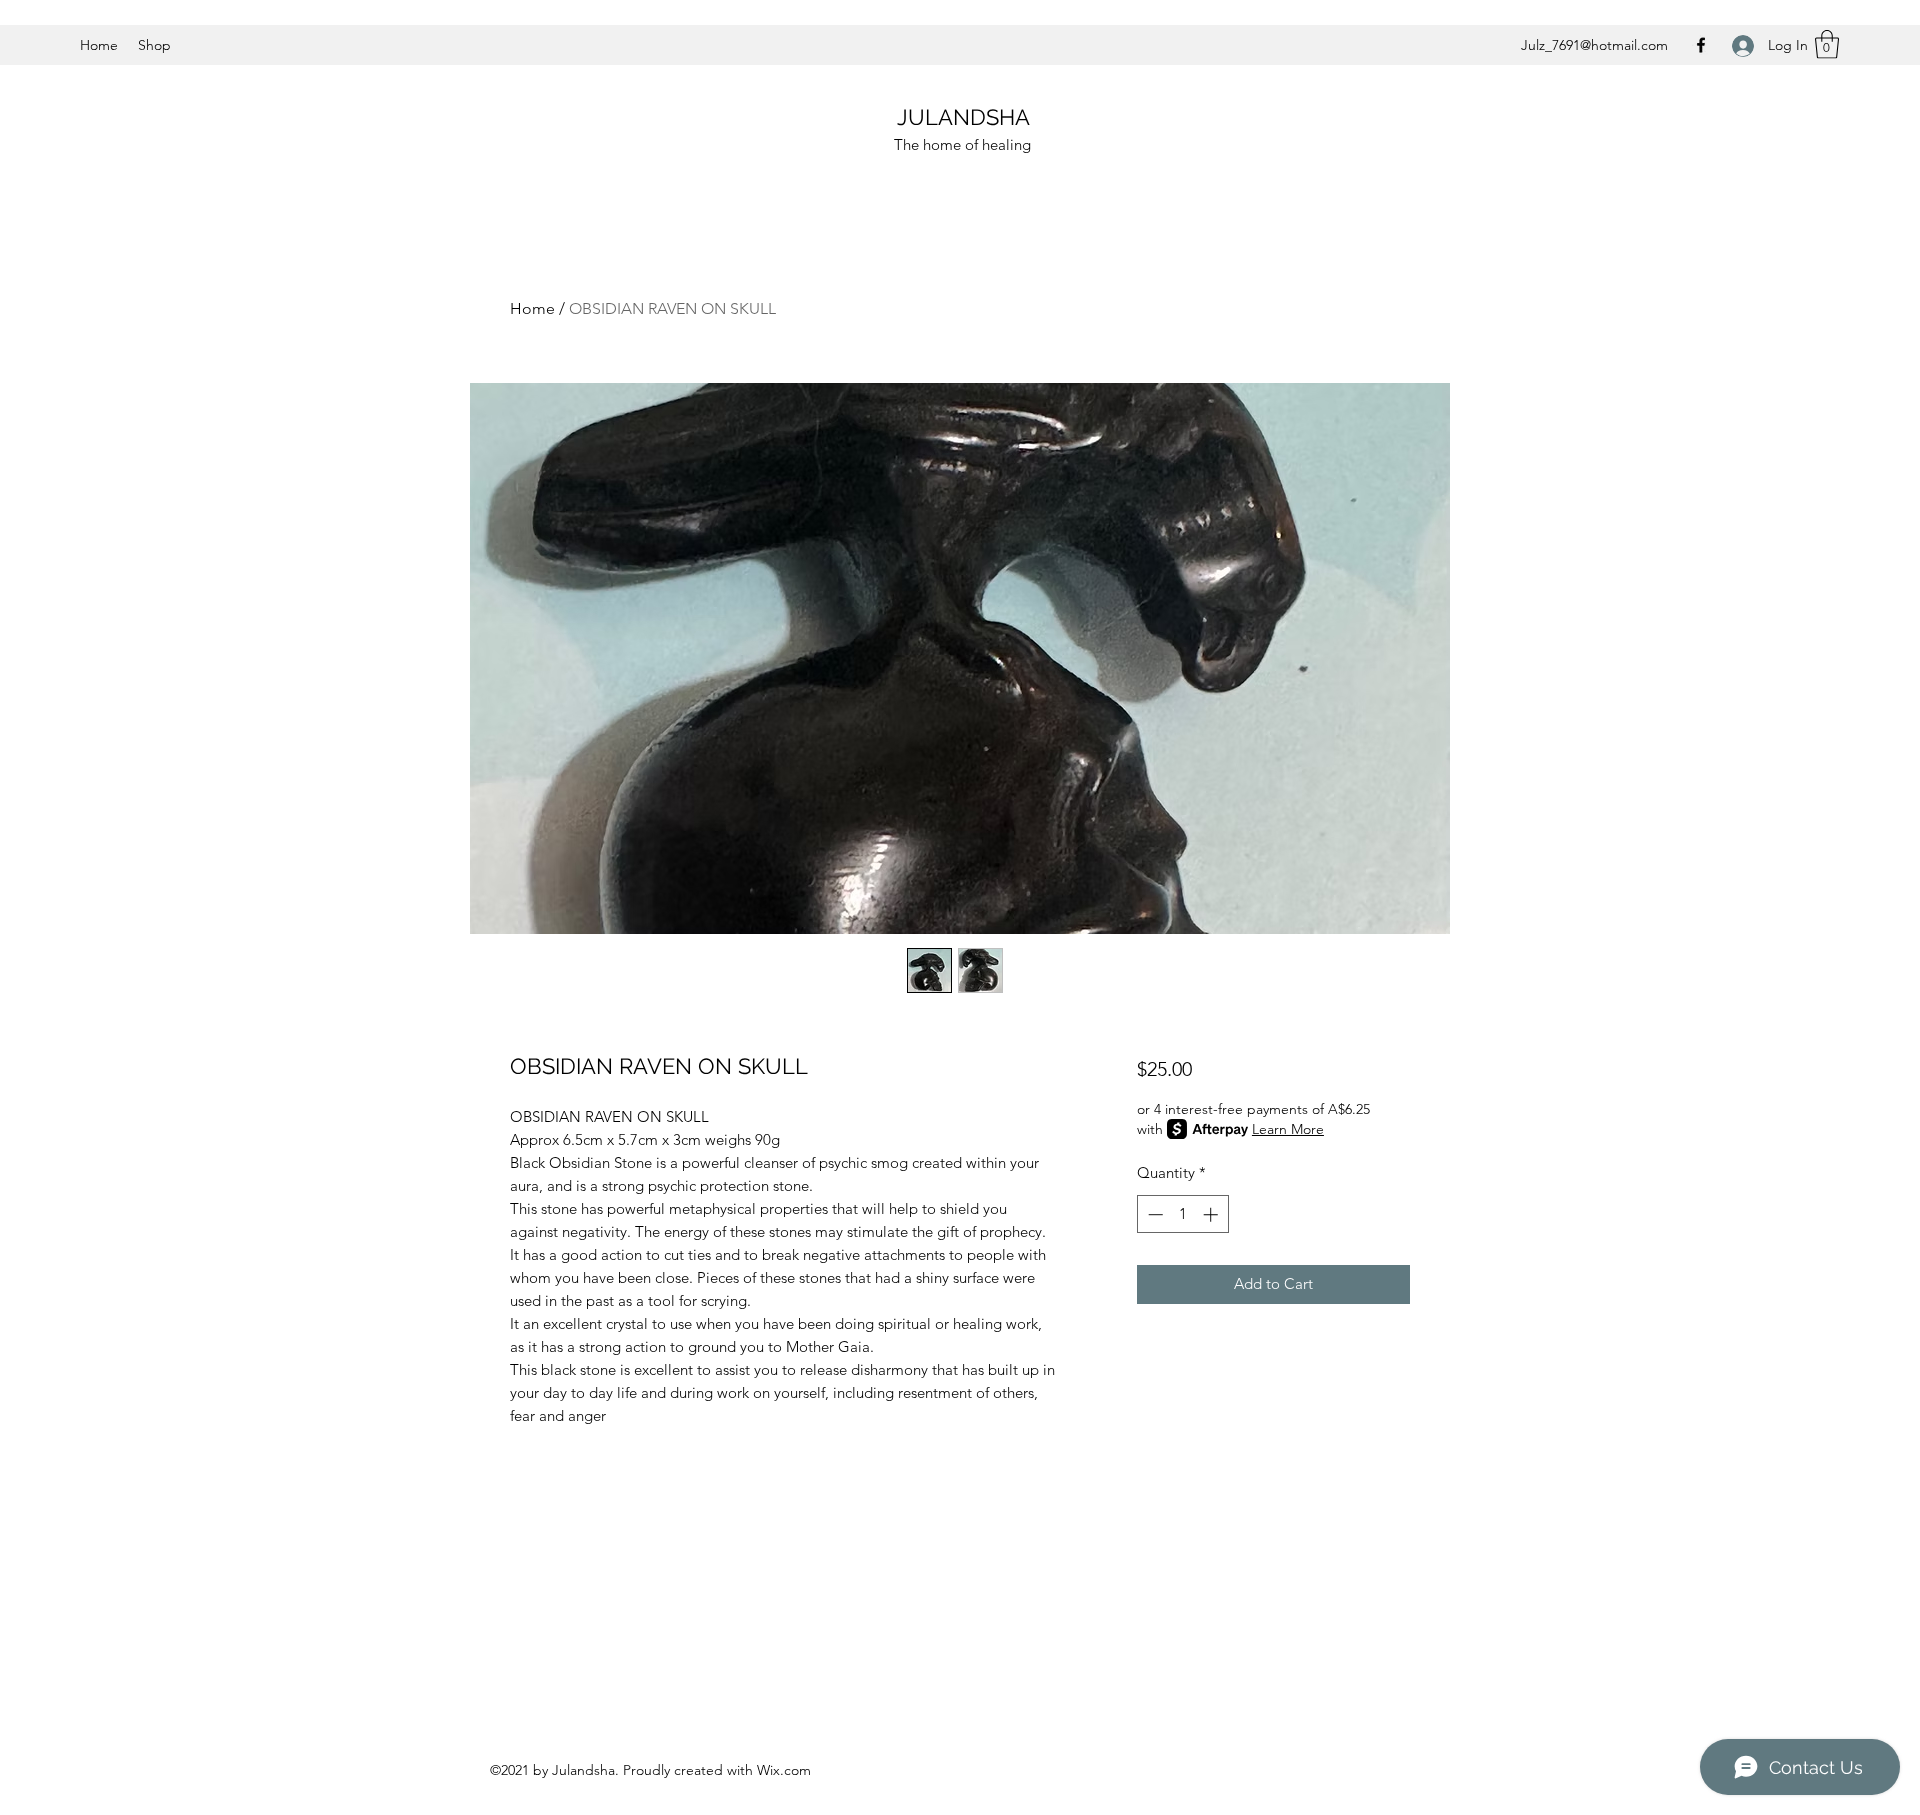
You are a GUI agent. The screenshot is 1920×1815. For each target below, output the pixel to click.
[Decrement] (1153, 1214)
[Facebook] (1701, 45)
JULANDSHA (963, 117)
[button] (1827, 44)
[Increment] (1212, 1214)
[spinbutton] (1182, 1214)
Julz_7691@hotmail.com (1594, 45)
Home (532, 308)
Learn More (1288, 1129)
